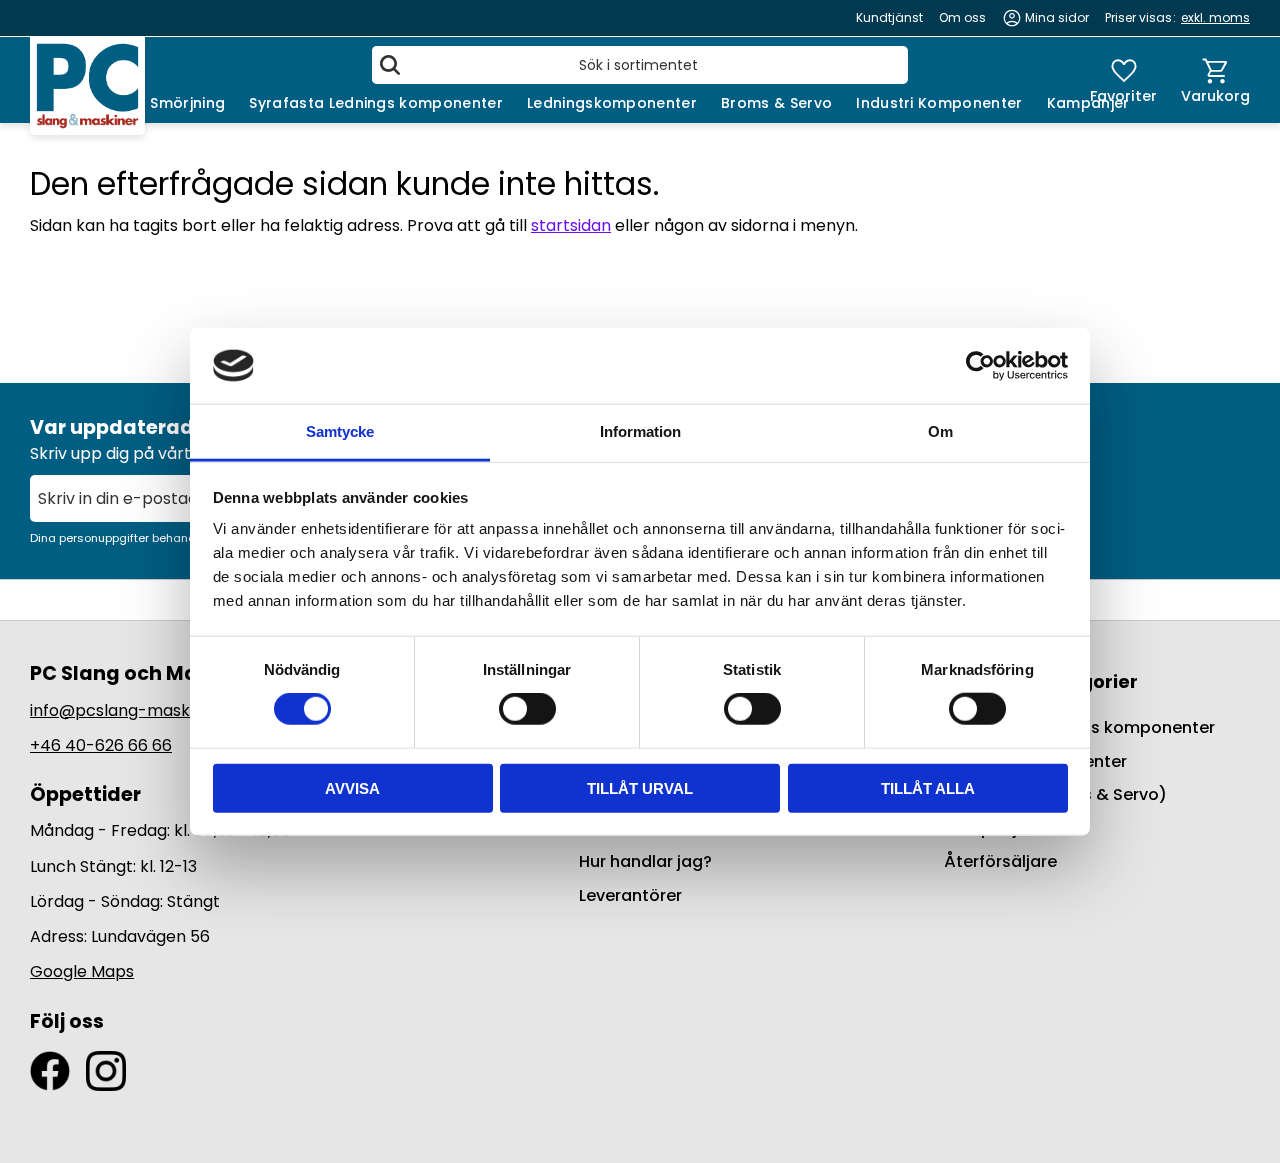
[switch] (527, 709)
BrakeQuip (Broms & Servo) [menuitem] (1055, 794)
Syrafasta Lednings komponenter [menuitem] (376, 103)
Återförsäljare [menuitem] (1000, 861)
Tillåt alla (928, 787)
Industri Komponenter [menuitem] (939, 103)
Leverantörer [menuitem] (630, 895)
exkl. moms (1215, 17)
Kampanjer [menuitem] (1088, 103)
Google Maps (82, 971)
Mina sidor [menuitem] (1057, 17)
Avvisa (352, 787)
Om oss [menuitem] (962, 17)
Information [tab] (640, 431)
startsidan (571, 225)
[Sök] (390, 65)
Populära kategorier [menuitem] (1041, 681)
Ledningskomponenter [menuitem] (612, 103)
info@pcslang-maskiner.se (135, 710)
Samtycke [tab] (340, 431)
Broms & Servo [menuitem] (776, 103)
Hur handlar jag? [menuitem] (645, 861)
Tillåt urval (640, 787)
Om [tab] (940, 431)
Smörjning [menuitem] (187, 103)
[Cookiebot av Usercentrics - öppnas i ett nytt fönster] (980, 366)
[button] (1123, 80)
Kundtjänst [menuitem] (889, 17)
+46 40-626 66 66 (101, 745)
